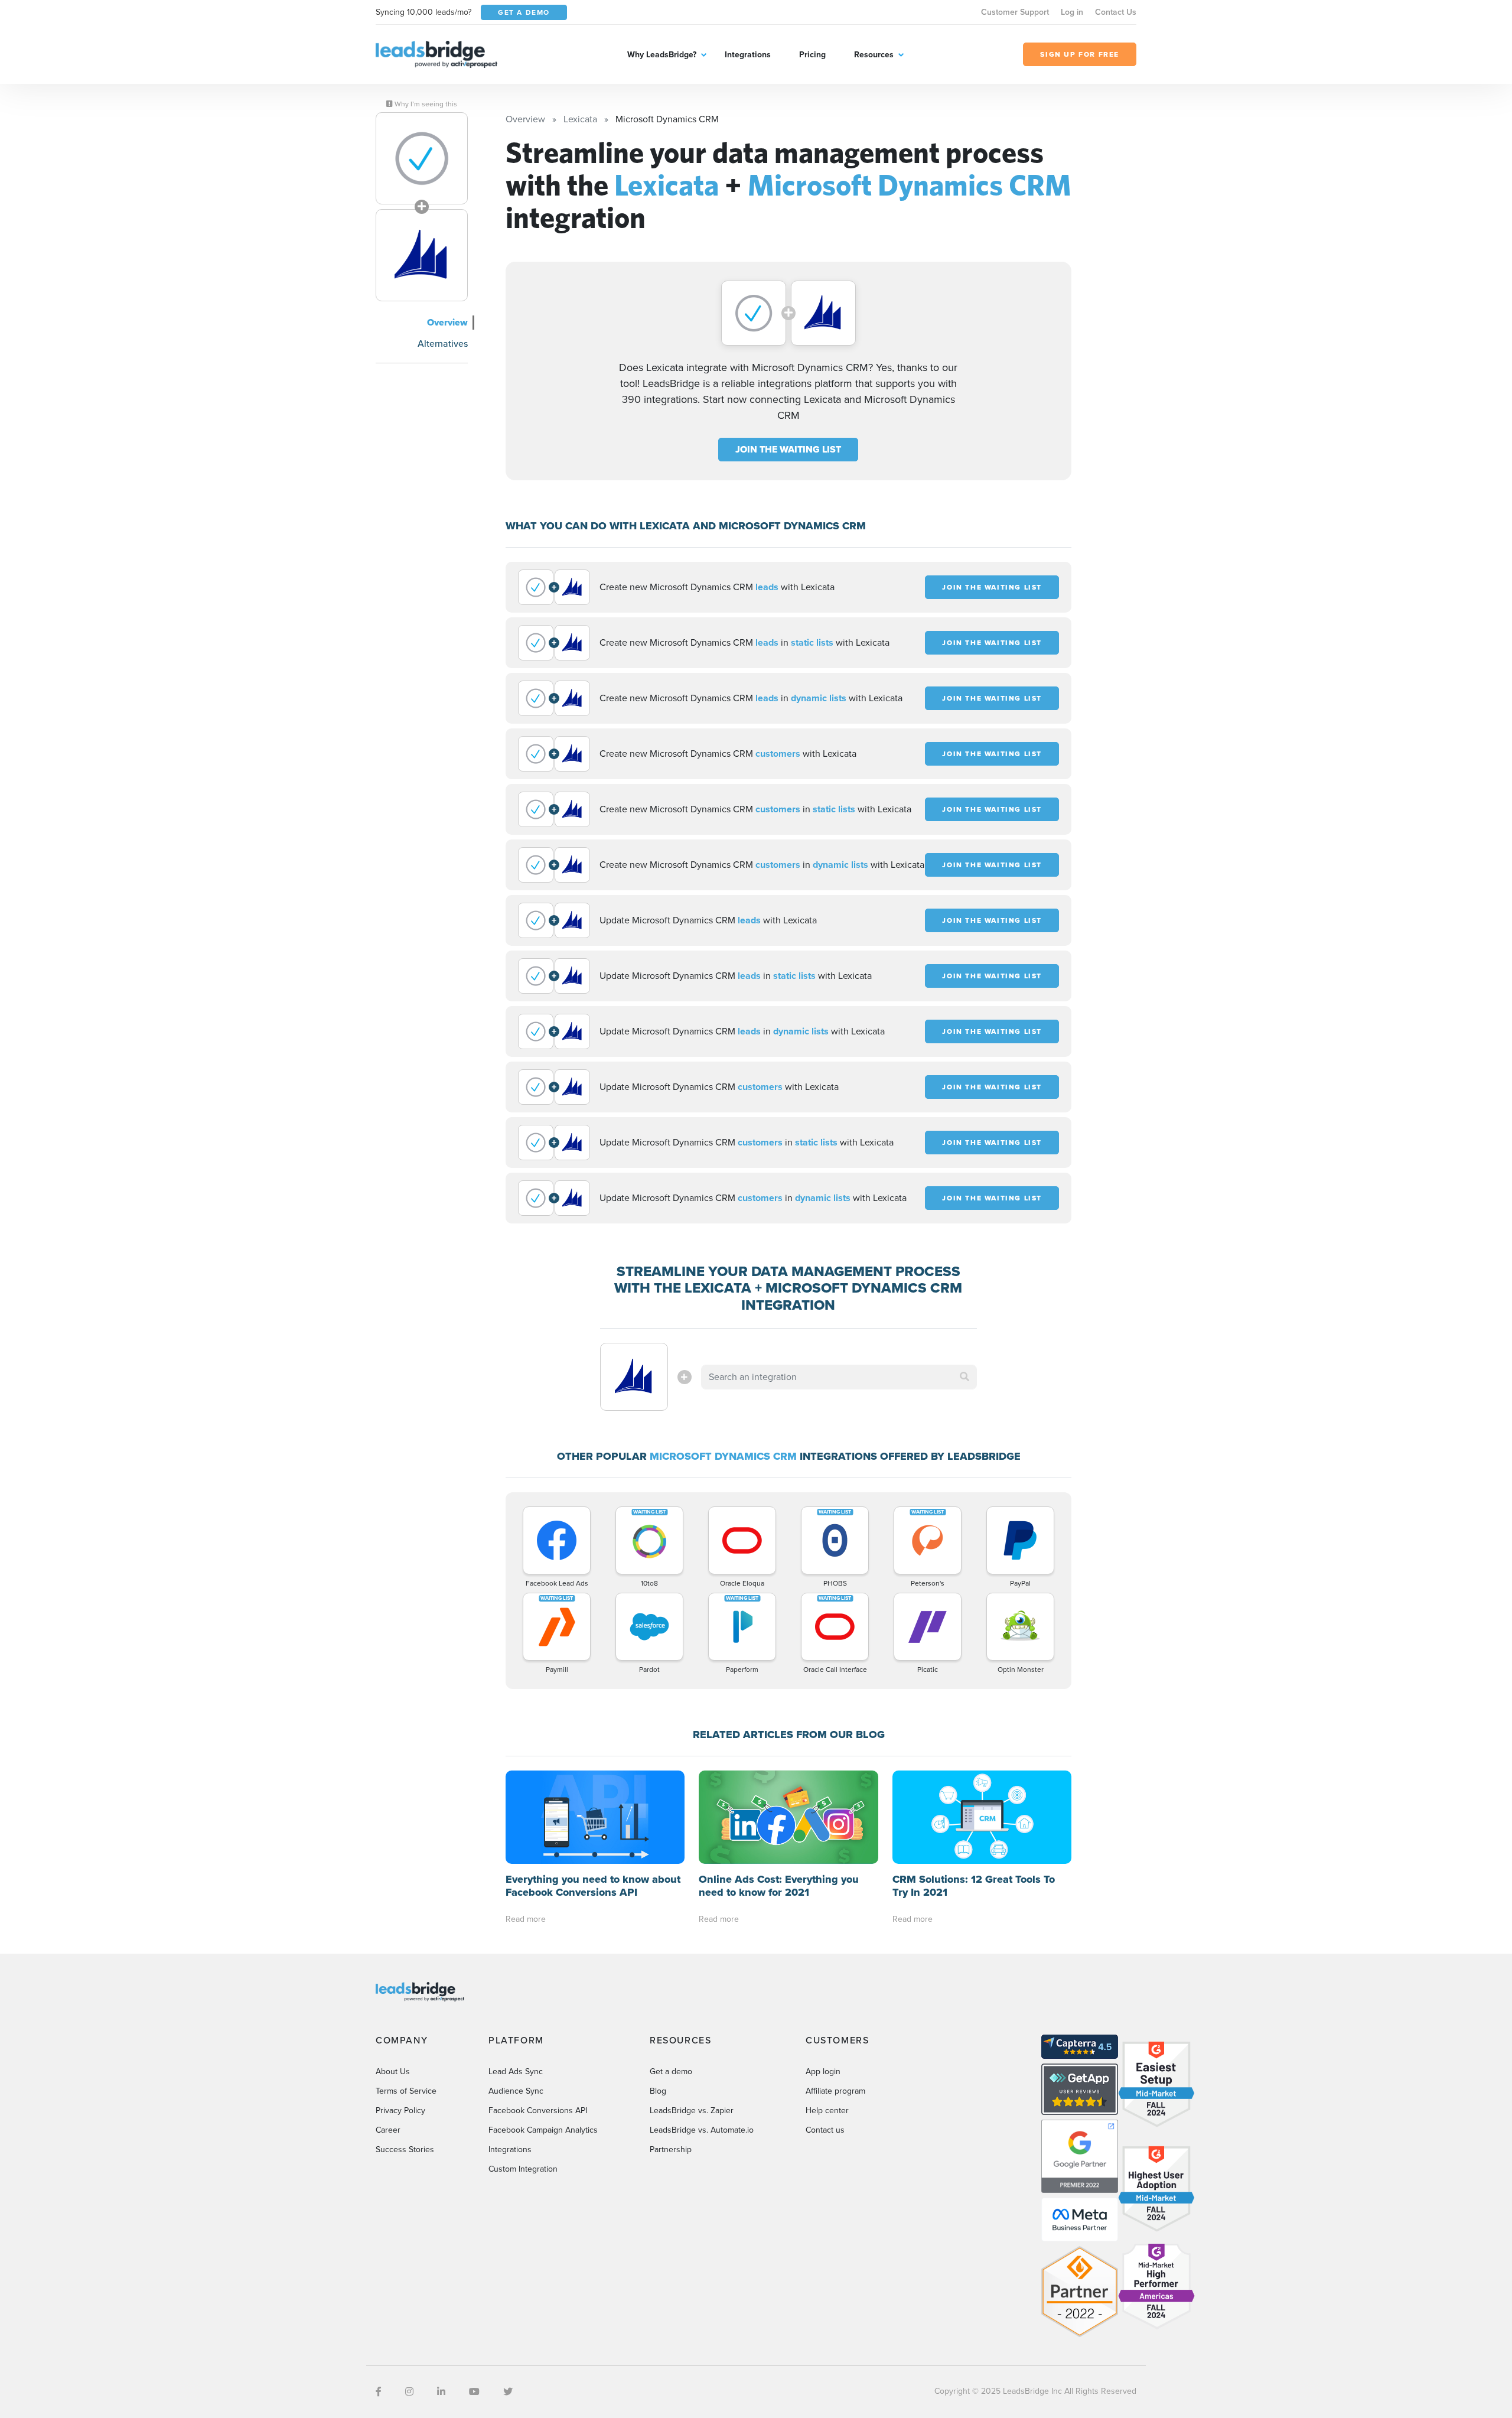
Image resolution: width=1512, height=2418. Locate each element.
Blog (658, 2091)
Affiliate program (835, 2091)
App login (823, 2072)
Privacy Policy (400, 2111)
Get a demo (671, 2072)
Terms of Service (406, 2091)
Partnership (671, 2149)
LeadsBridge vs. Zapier (692, 2111)
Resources (874, 55)
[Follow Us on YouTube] (474, 2392)
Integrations (748, 55)
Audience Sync (516, 2091)
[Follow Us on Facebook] (379, 2392)
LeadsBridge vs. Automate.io (702, 2130)
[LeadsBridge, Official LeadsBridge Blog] (436, 53)
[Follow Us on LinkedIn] (441, 2392)
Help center (827, 2111)
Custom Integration (523, 2169)
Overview (447, 322)
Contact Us (1116, 12)
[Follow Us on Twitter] (508, 2392)
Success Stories (405, 2149)
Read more (526, 1919)
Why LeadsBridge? (662, 55)
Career (388, 2130)
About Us (393, 2072)
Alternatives (443, 344)
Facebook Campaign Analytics (543, 2130)
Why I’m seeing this (425, 104)
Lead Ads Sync (516, 2072)
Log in (1072, 12)
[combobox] (839, 1377)
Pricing (812, 55)
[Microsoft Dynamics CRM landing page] (422, 255)
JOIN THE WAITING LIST (788, 449)
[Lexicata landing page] (422, 158)
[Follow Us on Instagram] (409, 2392)
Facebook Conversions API (538, 2111)
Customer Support (1015, 12)
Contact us (825, 2130)
